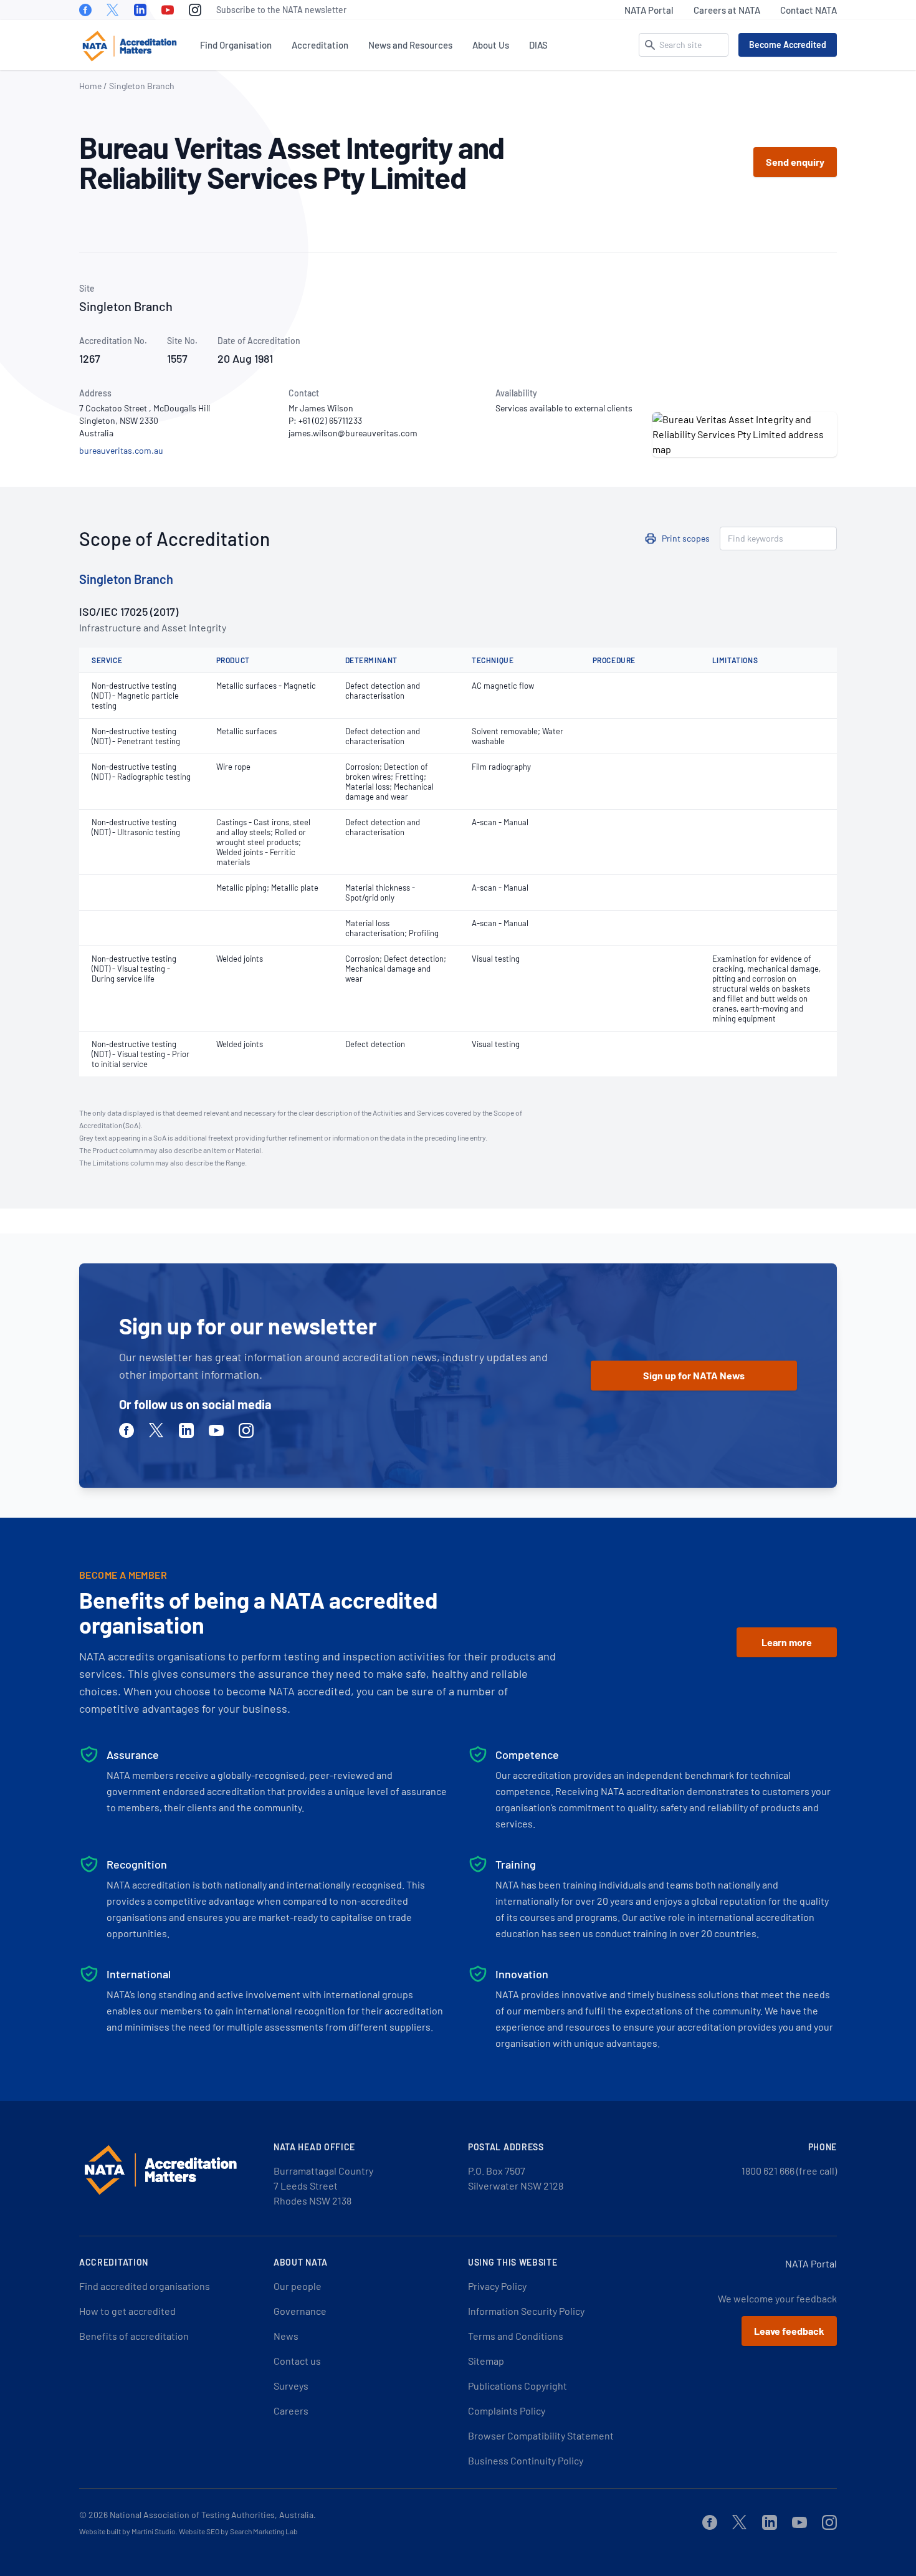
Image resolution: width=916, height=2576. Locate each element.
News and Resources (410, 45)
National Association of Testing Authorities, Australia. (213, 2515)
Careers (291, 2411)
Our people (298, 2286)
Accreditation (320, 45)
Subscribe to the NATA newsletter (281, 10)
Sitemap (486, 2361)
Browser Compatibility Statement (541, 2435)
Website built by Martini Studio (127, 2531)
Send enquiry (795, 162)
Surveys (291, 2386)
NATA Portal (649, 10)
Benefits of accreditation (134, 2336)
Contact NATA (809, 10)
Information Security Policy (526, 2311)
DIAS (538, 45)
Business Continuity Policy (526, 2460)
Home (90, 86)
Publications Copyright (518, 2386)
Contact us (297, 2361)
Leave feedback (789, 2331)
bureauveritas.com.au (121, 450)
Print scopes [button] (686, 538)
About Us (491, 45)
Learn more (787, 1642)
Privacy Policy (497, 2286)
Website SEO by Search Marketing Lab (238, 2531)
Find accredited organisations (145, 2286)
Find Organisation (236, 45)
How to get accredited (127, 2311)
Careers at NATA (727, 10)
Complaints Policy (507, 2411)
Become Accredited (788, 45)
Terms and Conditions (516, 2336)
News (286, 2336)
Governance (300, 2311)
